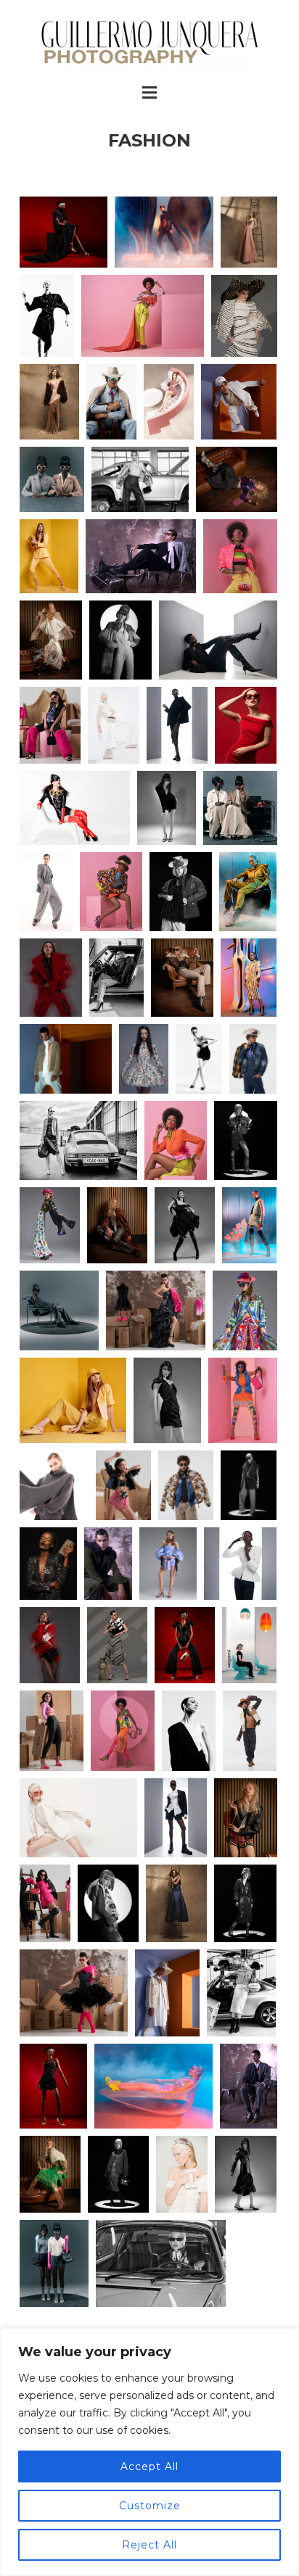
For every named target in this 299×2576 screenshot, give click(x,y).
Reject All (149, 2545)
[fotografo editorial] (144, 1059)
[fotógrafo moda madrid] (49, 556)
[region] (149, 2452)
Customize (150, 2506)
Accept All (149, 2466)
